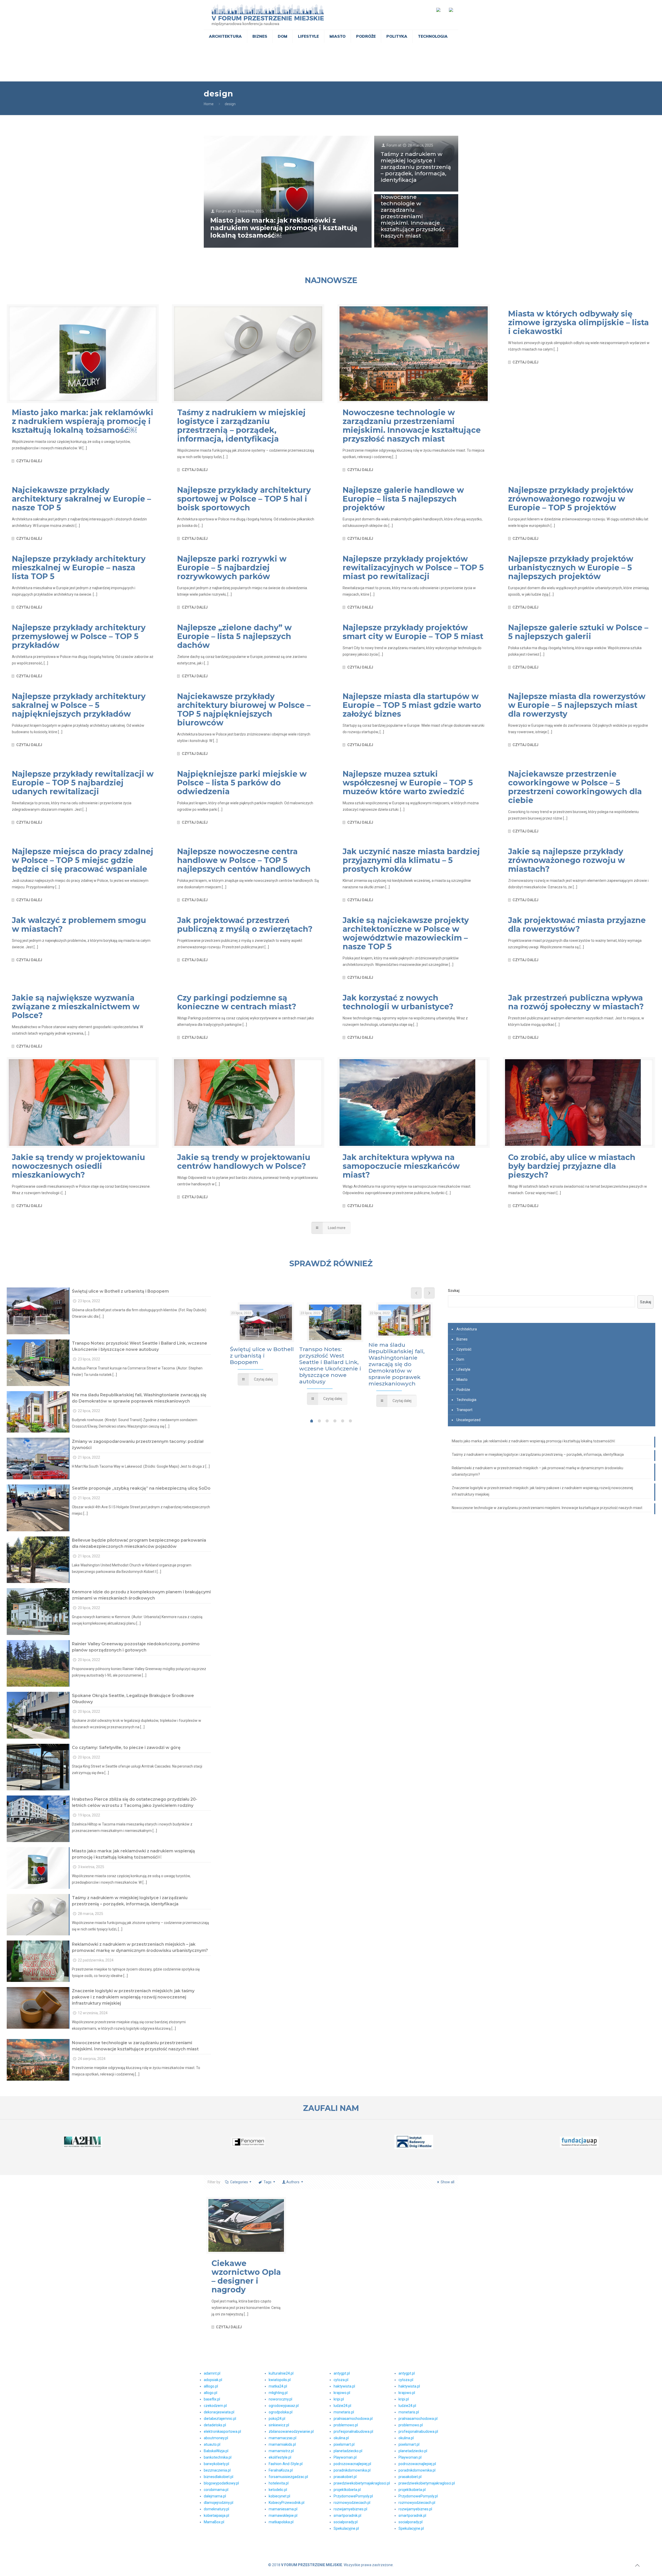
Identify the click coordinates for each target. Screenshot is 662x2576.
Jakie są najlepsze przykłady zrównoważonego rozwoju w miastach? (567, 860)
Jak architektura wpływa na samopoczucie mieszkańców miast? (401, 1166)
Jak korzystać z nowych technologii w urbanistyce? (398, 1002)
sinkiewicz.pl (279, 2425)
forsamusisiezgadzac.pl (288, 2477)
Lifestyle (463, 1369)
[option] (262, 1345)
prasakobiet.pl (345, 2477)
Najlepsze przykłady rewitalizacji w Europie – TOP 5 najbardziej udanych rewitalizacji (83, 783)
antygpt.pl (342, 2373)
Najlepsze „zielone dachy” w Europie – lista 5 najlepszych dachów (234, 636)
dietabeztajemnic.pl (220, 2419)
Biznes (462, 1339)
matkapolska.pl (281, 2522)
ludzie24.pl (342, 2406)
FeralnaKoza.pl (281, 2470)
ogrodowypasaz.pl (284, 2406)
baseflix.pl (212, 2399)
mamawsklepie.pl (283, 2516)
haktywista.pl (344, 2386)
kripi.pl (339, 2399)
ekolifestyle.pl (280, 2457)
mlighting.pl (278, 2393)
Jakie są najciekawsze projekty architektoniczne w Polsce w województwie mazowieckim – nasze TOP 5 (406, 933)
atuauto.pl (212, 2444)
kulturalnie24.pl (281, 2373)
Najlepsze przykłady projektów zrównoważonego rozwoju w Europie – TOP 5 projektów (571, 499)
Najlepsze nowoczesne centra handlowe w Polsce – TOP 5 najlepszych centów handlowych (244, 860)
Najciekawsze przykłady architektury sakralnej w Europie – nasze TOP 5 (81, 499)
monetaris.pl (344, 2412)
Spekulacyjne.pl (346, 2528)
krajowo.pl (342, 2393)
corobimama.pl (216, 2490)
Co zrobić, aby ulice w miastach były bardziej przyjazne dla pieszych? (572, 1166)
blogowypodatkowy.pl (221, 2483)
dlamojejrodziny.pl (219, 2503)
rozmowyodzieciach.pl (352, 2503)
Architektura (467, 1329)
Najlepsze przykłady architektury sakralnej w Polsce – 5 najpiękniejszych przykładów (79, 705)
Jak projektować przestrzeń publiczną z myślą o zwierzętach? (245, 925)
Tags (268, 2182)
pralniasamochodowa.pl (353, 2419)
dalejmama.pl (215, 2496)
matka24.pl (278, 2386)
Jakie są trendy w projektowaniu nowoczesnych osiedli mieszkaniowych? (78, 1166)
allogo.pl (210, 2393)
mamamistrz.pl (281, 2451)
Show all (447, 2182)
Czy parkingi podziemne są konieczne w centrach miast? (237, 1002)
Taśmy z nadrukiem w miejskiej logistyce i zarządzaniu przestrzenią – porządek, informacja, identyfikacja (416, 167)
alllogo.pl (211, 2386)
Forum (221, 211)
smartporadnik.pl (347, 2516)
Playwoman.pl (345, 2457)
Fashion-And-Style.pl (286, 2464)
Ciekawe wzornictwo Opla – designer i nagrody (246, 2276)
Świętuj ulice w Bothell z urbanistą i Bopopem (120, 1291)
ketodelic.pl (278, 2490)
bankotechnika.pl (218, 2457)
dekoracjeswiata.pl (219, 2412)
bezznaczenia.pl (217, 2470)
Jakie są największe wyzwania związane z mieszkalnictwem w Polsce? (76, 1007)
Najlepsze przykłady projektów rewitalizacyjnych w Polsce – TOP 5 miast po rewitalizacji (413, 568)
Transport (464, 1410)
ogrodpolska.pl (281, 2412)
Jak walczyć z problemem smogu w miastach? (79, 925)
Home (209, 104)
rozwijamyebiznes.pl (350, 2509)
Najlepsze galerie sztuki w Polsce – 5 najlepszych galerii (578, 632)
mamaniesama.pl (283, 2509)
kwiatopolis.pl (280, 2380)
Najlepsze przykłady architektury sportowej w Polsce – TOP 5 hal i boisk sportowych (244, 499)
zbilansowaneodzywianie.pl (291, 2431)
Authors (293, 2182)
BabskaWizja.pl (216, 2451)
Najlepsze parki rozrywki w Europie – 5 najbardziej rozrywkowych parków (232, 568)
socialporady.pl (346, 2522)
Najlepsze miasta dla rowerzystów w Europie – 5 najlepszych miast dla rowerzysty (577, 705)
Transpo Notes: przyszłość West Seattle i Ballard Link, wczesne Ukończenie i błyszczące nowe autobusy (330, 1365)
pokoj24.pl (277, 2419)
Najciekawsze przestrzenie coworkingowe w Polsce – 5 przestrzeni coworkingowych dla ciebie (575, 787)
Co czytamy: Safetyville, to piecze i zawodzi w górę (126, 1748)
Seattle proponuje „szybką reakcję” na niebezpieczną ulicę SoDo (141, 1488)
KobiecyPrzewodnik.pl (287, 2503)
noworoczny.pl (280, 2399)
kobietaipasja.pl (216, 2516)
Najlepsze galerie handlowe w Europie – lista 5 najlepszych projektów (403, 499)
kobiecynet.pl (279, 2496)
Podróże (463, 1390)
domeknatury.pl (216, 2509)
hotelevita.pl (279, 2483)
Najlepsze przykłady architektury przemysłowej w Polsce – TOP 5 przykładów (79, 636)
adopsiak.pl (213, 2380)
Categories (239, 2182)
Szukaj (454, 1291)
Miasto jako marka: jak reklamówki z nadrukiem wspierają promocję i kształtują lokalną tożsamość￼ (284, 228)
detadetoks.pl (215, 2425)
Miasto (462, 1380)
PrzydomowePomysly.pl (353, 2496)
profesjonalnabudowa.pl (353, 2431)
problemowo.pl (346, 2425)
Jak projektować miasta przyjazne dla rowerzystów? (577, 925)
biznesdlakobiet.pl (219, 2477)
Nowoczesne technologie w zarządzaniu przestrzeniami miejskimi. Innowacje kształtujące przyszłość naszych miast (413, 216)
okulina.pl (341, 2438)
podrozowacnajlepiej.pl (352, 2464)
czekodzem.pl (215, 2406)
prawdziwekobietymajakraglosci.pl (362, 2483)
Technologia (466, 1400)
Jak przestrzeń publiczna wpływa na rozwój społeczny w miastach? (576, 1002)
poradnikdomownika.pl (352, 2470)
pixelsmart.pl (344, 2444)
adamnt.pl (212, 2373)
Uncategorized (468, 1420)
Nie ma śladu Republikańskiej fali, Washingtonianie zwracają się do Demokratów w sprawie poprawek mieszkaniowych (397, 1364)
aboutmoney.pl (216, 2438)
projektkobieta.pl (347, 2490)
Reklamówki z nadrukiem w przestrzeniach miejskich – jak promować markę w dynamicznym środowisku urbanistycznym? (537, 1471)
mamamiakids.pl (282, 2444)
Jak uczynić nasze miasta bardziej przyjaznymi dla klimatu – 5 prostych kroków (411, 860)
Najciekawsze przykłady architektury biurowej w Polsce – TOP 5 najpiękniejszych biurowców (244, 710)
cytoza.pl (341, 2380)
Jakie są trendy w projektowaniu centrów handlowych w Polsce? (244, 1162)
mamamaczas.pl (283, 2438)
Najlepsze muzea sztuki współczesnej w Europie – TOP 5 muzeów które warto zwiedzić (408, 783)
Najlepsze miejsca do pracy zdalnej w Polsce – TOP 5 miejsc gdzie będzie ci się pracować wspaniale (83, 860)
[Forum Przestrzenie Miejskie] (268, 15)
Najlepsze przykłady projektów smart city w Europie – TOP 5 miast (413, 632)
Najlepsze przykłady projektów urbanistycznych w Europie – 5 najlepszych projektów (571, 568)
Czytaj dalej (29, 461)
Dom (460, 1359)
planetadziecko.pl (348, 2451)
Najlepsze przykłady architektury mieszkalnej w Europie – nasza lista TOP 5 (79, 568)
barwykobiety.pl (216, 2464)
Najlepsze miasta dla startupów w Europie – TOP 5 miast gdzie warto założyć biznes (412, 705)
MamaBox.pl (214, 2522)
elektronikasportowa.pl (222, 2431)
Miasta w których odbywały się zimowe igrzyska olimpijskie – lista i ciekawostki (578, 323)
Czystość (464, 1349)
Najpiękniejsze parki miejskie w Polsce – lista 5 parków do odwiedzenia (242, 783)
